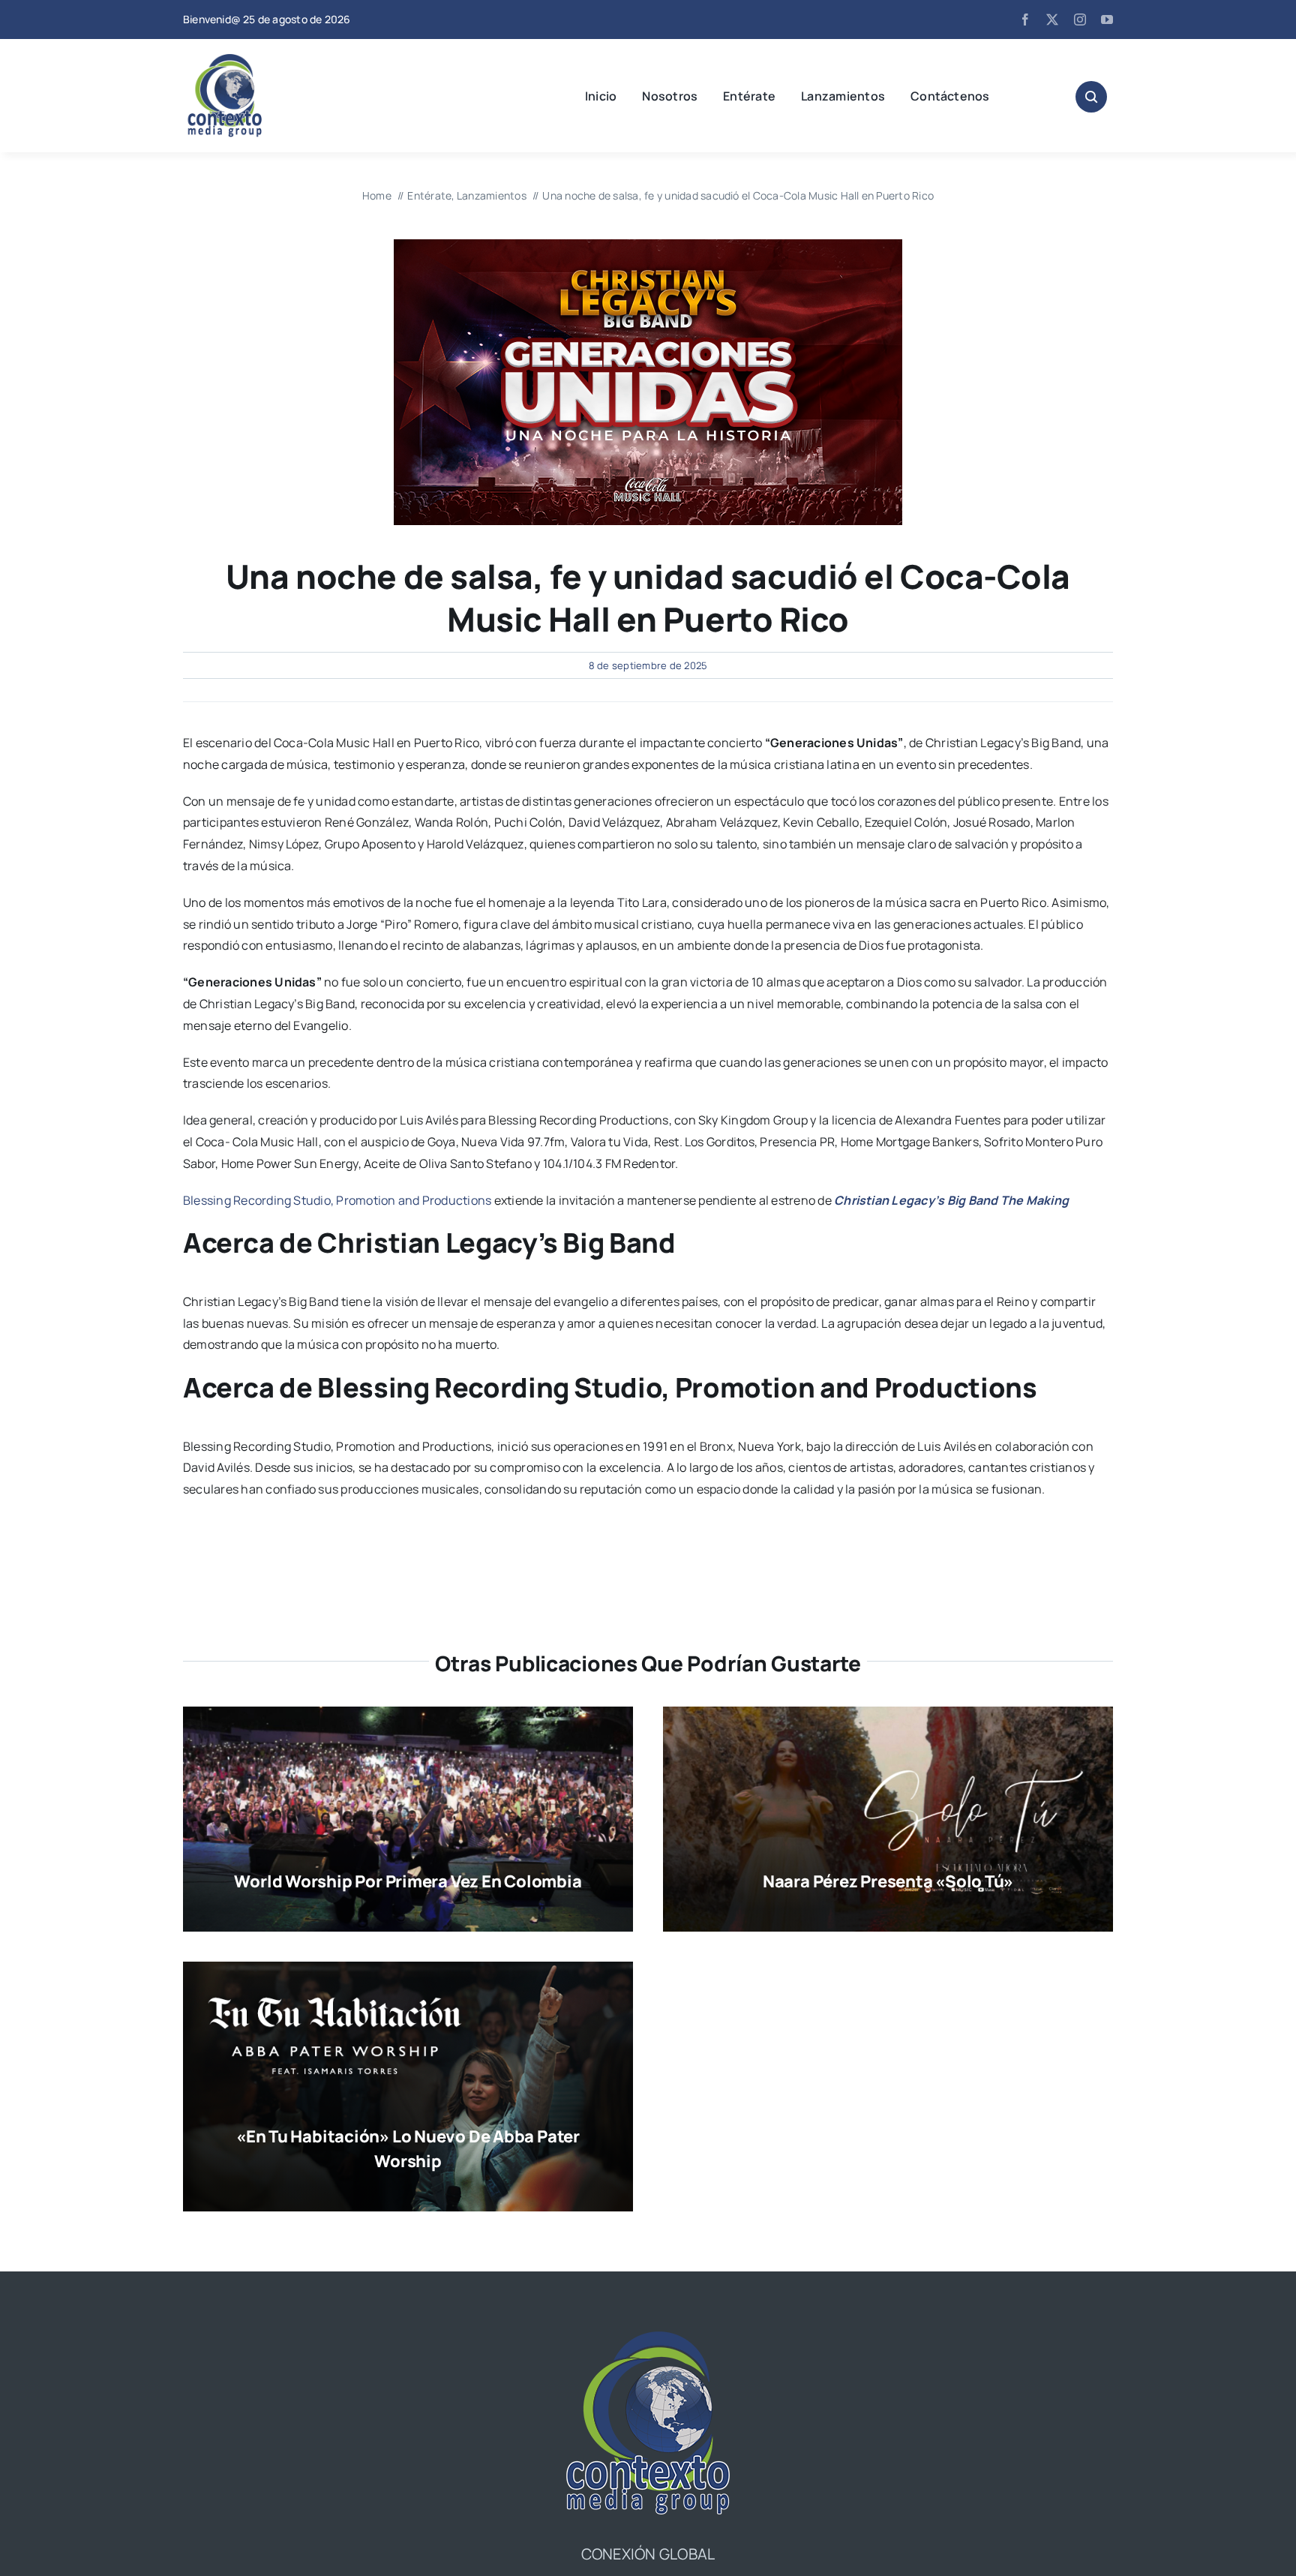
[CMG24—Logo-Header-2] (262, 60)
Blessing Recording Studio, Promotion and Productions (337, 1200)
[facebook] (1025, 20)
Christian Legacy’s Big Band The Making (951, 1200)
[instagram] (1080, 20)
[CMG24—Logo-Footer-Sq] (648, 2337)
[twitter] (1052, 20)
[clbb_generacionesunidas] (648, 245)
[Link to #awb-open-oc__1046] (1091, 97)
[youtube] (1107, 20)
